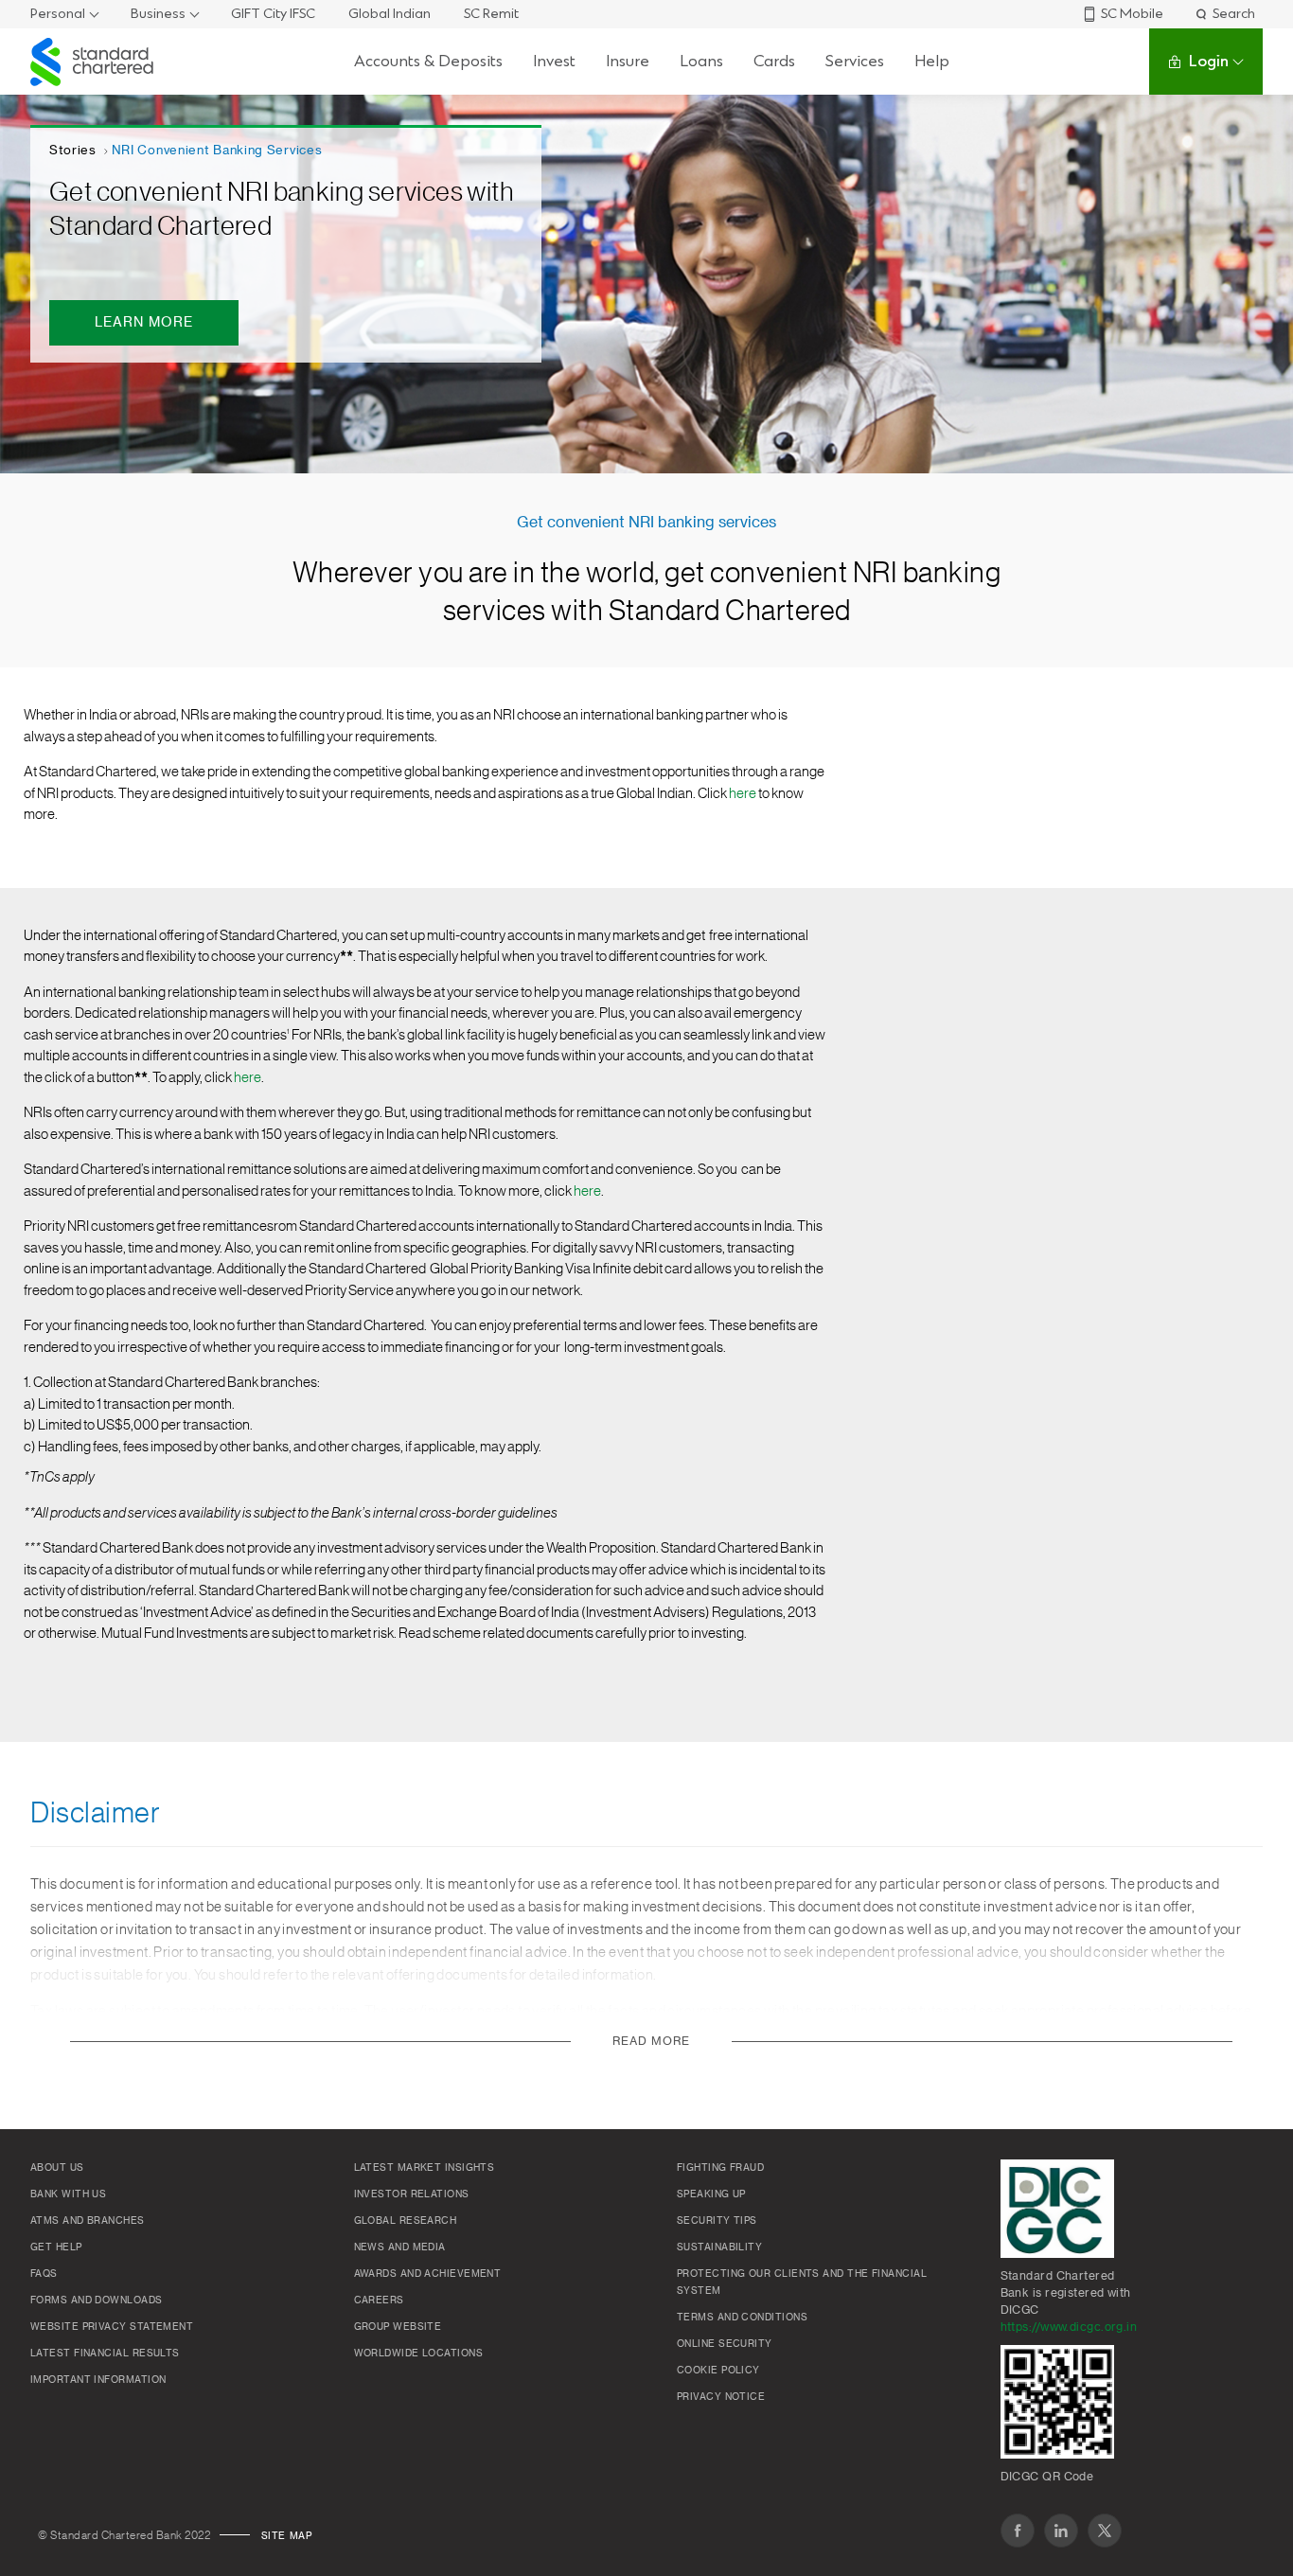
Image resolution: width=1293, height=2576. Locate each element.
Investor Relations (412, 2194)
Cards (774, 61)
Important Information (98, 2380)
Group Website (398, 2327)
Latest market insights (425, 2168)
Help (932, 61)
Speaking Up (711, 2194)
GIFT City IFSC (273, 14)
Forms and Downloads (97, 2301)
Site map (287, 2536)
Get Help (56, 2247)
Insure (628, 61)
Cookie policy (718, 2371)
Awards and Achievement (428, 2274)
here (743, 794)
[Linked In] (1061, 2531)
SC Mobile (1132, 14)
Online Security (725, 2344)
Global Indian (390, 14)
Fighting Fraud (720, 2168)
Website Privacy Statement (112, 2327)
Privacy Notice (721, 2397)
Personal (58, 14)
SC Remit (491, 14)
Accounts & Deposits (428, 61)
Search (1234, 14)
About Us (57, 2168)
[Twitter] (1105, 2531)
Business (158, 14)
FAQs (44, 2274)
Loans (701, 61)
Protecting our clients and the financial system (802, 2283)
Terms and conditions (742, 2318)
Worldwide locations (419, 2354)
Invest (554, 61)
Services (855, 61)
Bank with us (68, 2194)
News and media (400, 2247)
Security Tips (717, 2221)
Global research (406, 2221)
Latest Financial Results (105, 2354)
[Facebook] (1018, 2531)
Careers (379, 2301)
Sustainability (719, 2247)
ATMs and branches (88, 2221)
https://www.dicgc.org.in (1069, 2327)
